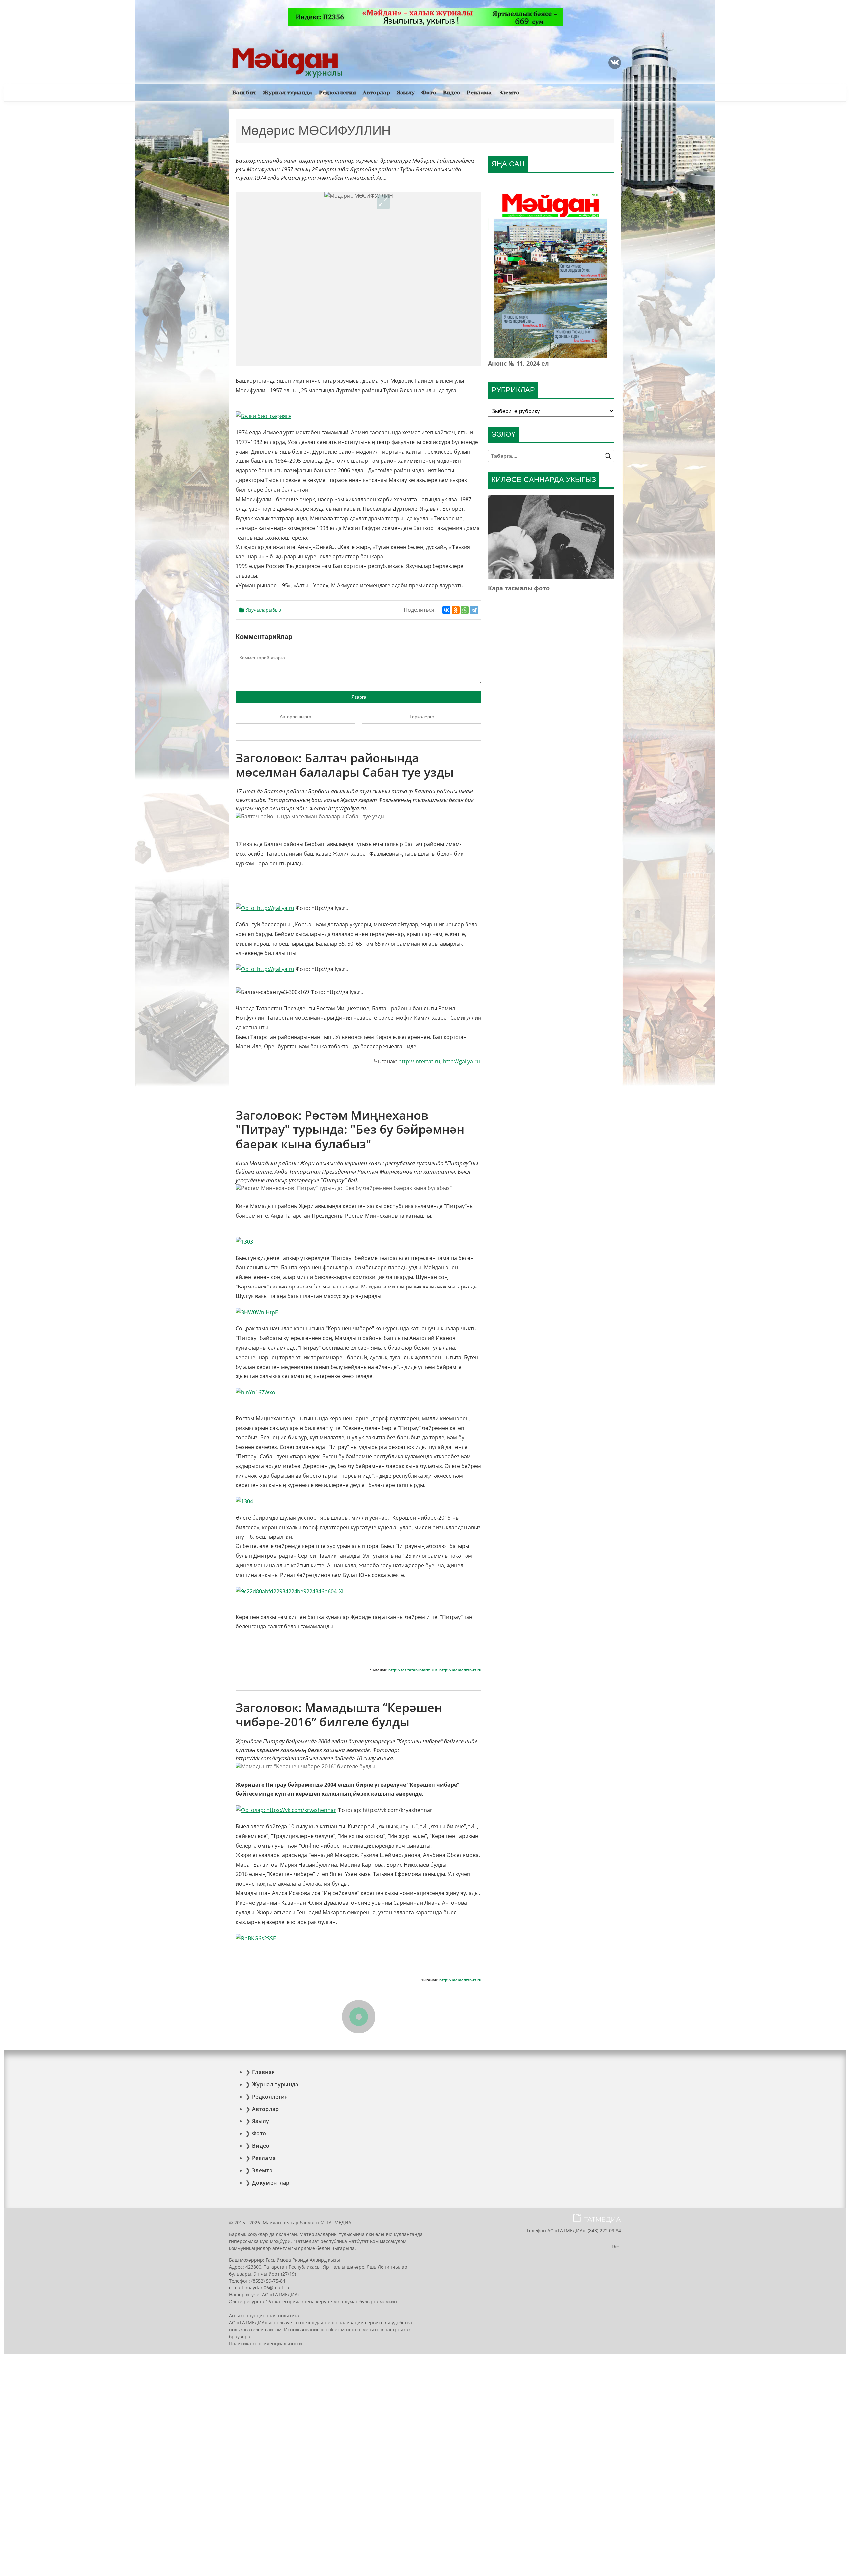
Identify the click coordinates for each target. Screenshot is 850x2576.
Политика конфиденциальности (266, 2343)
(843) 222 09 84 (604, 2231)
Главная (263, 2072)
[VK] (615, 63)
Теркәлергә (422, 717)
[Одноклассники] (456, 610)
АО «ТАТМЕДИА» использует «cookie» (272, 2323)
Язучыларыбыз (263, 610)
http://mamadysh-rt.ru (460, 1670)
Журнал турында (288, 92)
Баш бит (244, 92)
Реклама (479, 92)
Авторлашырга (296, 717)
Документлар (271, 2183)
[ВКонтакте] (446, 610)
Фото (429, 92)
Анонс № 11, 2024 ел (518, 363)
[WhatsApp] (465, 610)
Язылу (406, 92)
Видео (452, 92)
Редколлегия (338, 92)
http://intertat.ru (419, 1061)
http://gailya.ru (462, 1061)
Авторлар (376, 92)
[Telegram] (474, 610)
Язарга (359, 697)
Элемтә (509, 92)
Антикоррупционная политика (264, 2316)
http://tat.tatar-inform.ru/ (413, 1670)
